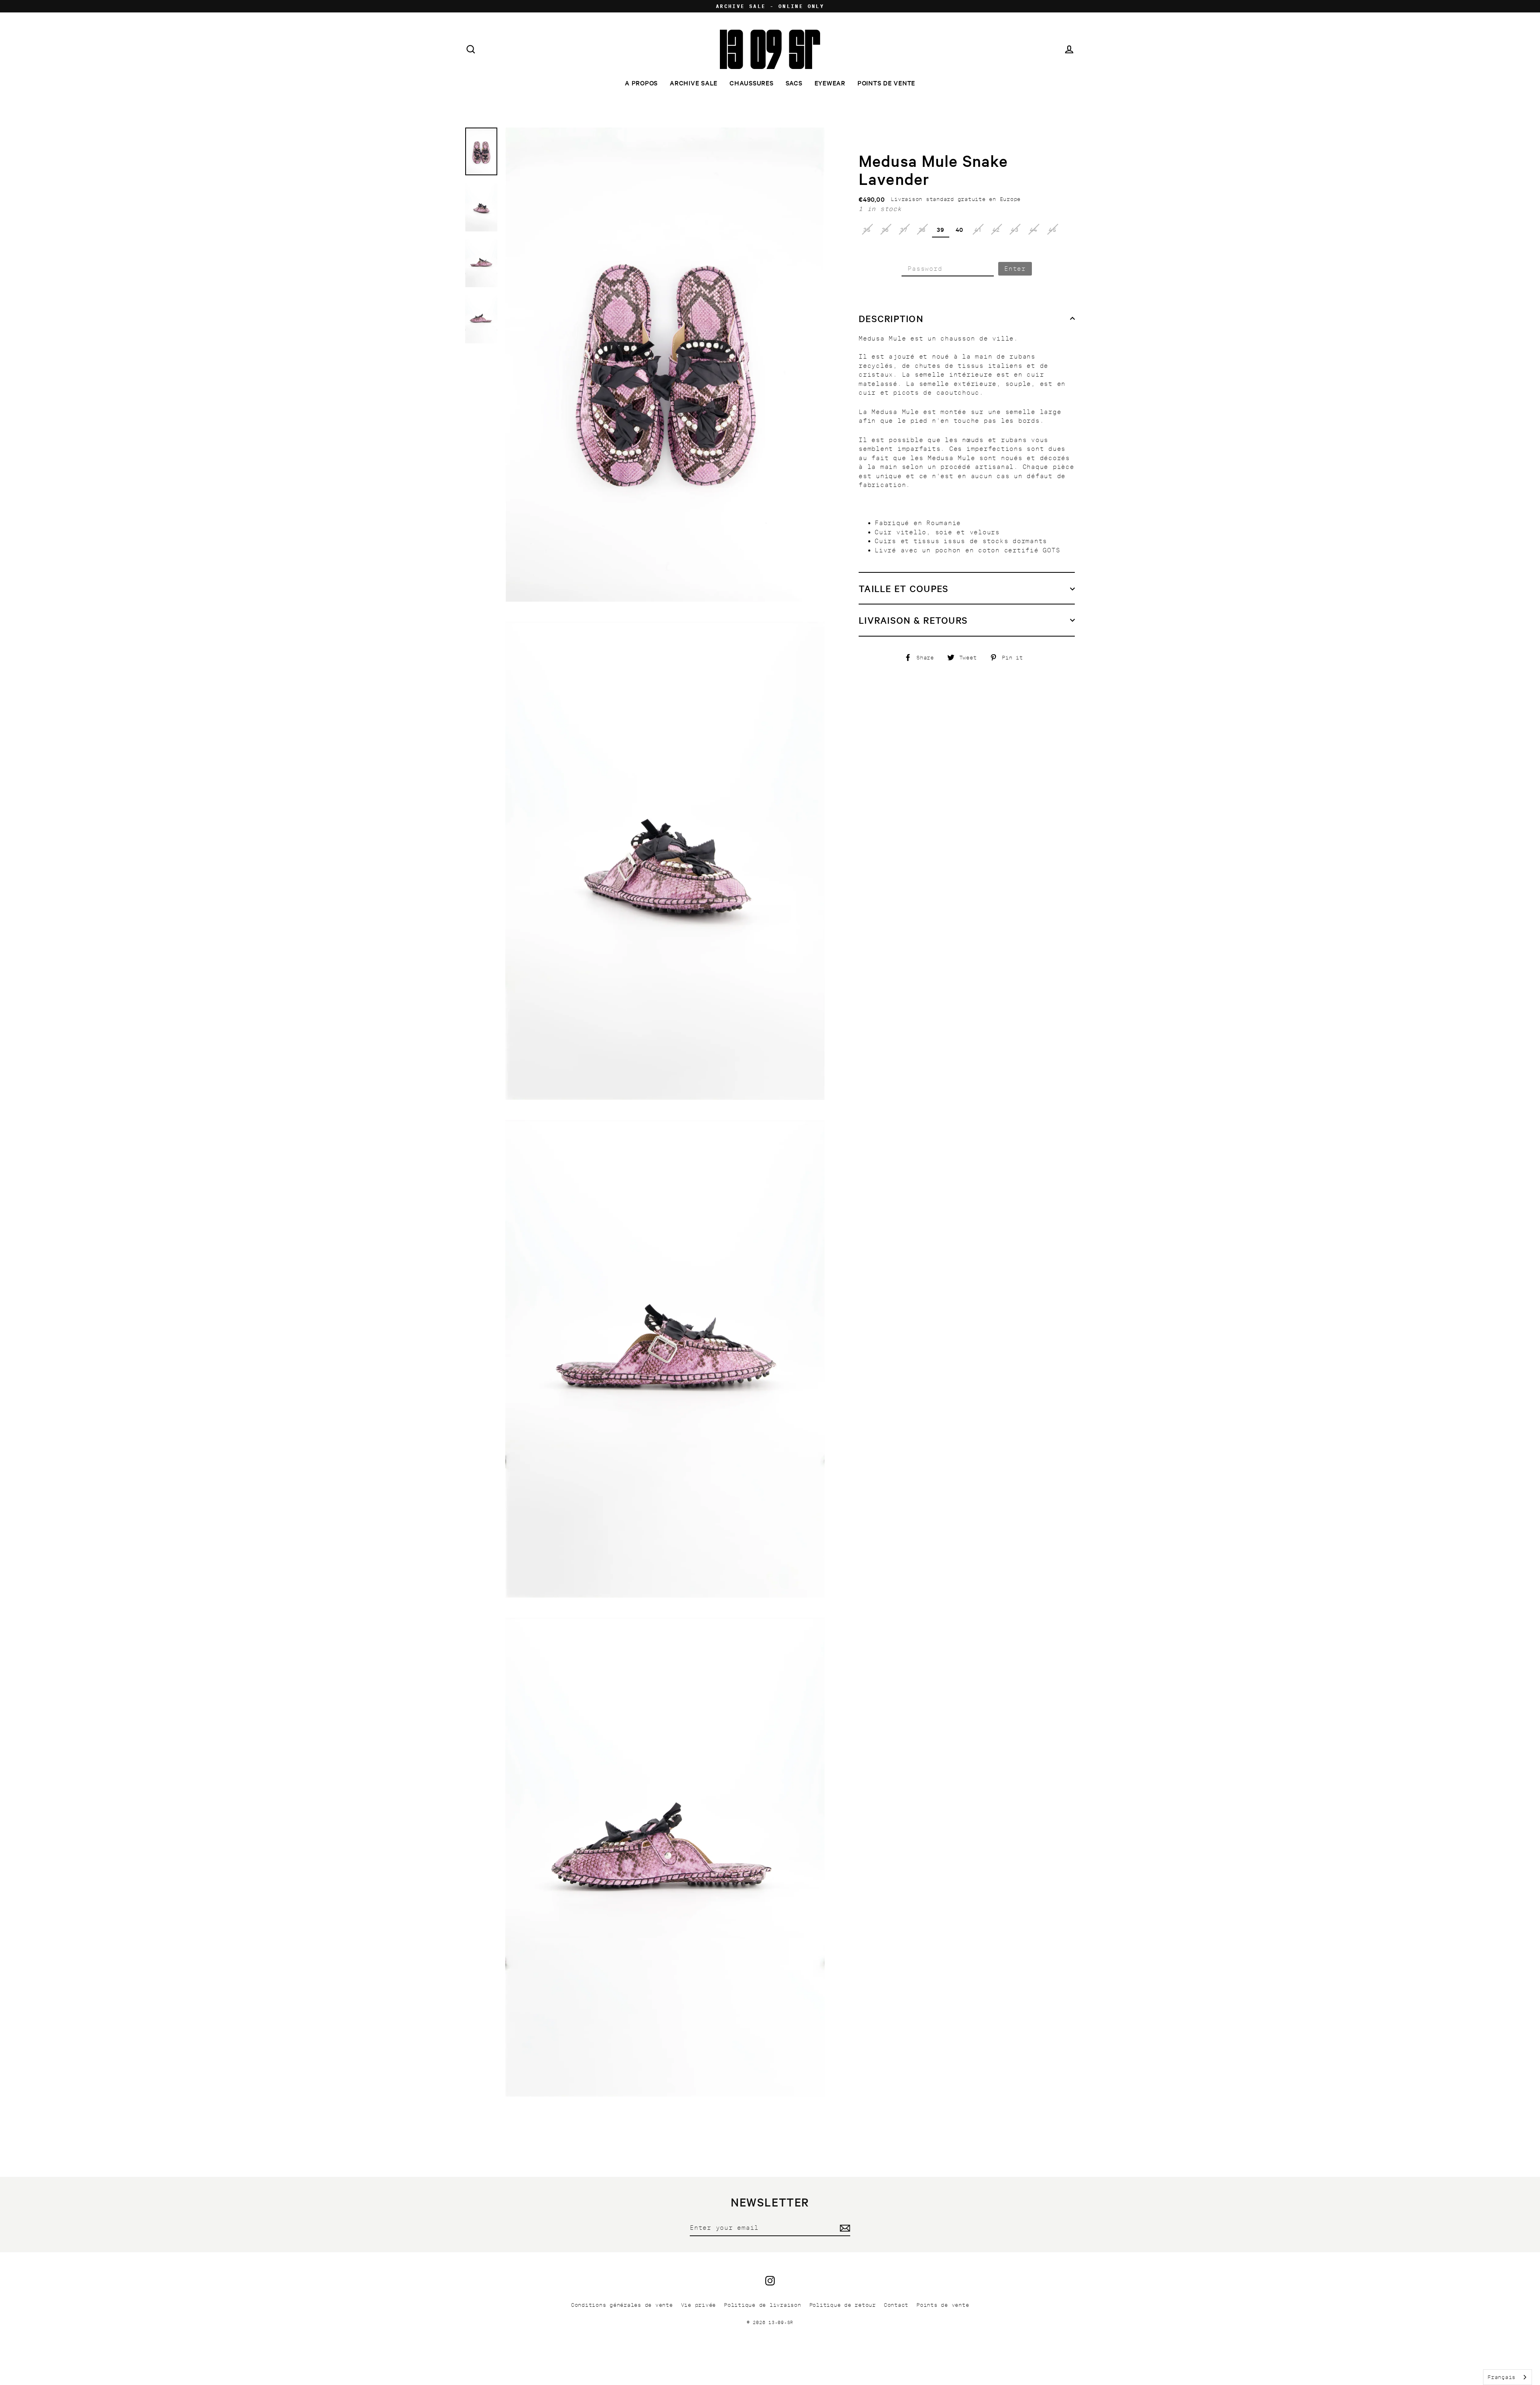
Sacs (794, 83)
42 (996, 229)
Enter (1015, 269)
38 (922, 229)
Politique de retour (843, 2305)
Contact (896, 2305)
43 (1015, 229)
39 (941, 229)
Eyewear (830, 83)
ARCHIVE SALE (694, 83)
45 (1053, 229)
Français (1501, 2377)
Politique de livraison (763, 2305)
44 (1034, 229)
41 (978, 229)
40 (960, 229)
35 (867, 229)
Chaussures (752, 83)
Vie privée (699, 2305)
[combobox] (1508, 2377)
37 (904, 229)
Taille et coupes (904, 588)
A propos (641, 83)
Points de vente (886, 83)
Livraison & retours (913, 620)
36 (886, 229)
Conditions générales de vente (622, 2305)
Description (891, 318)
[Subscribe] (844, 2228)
